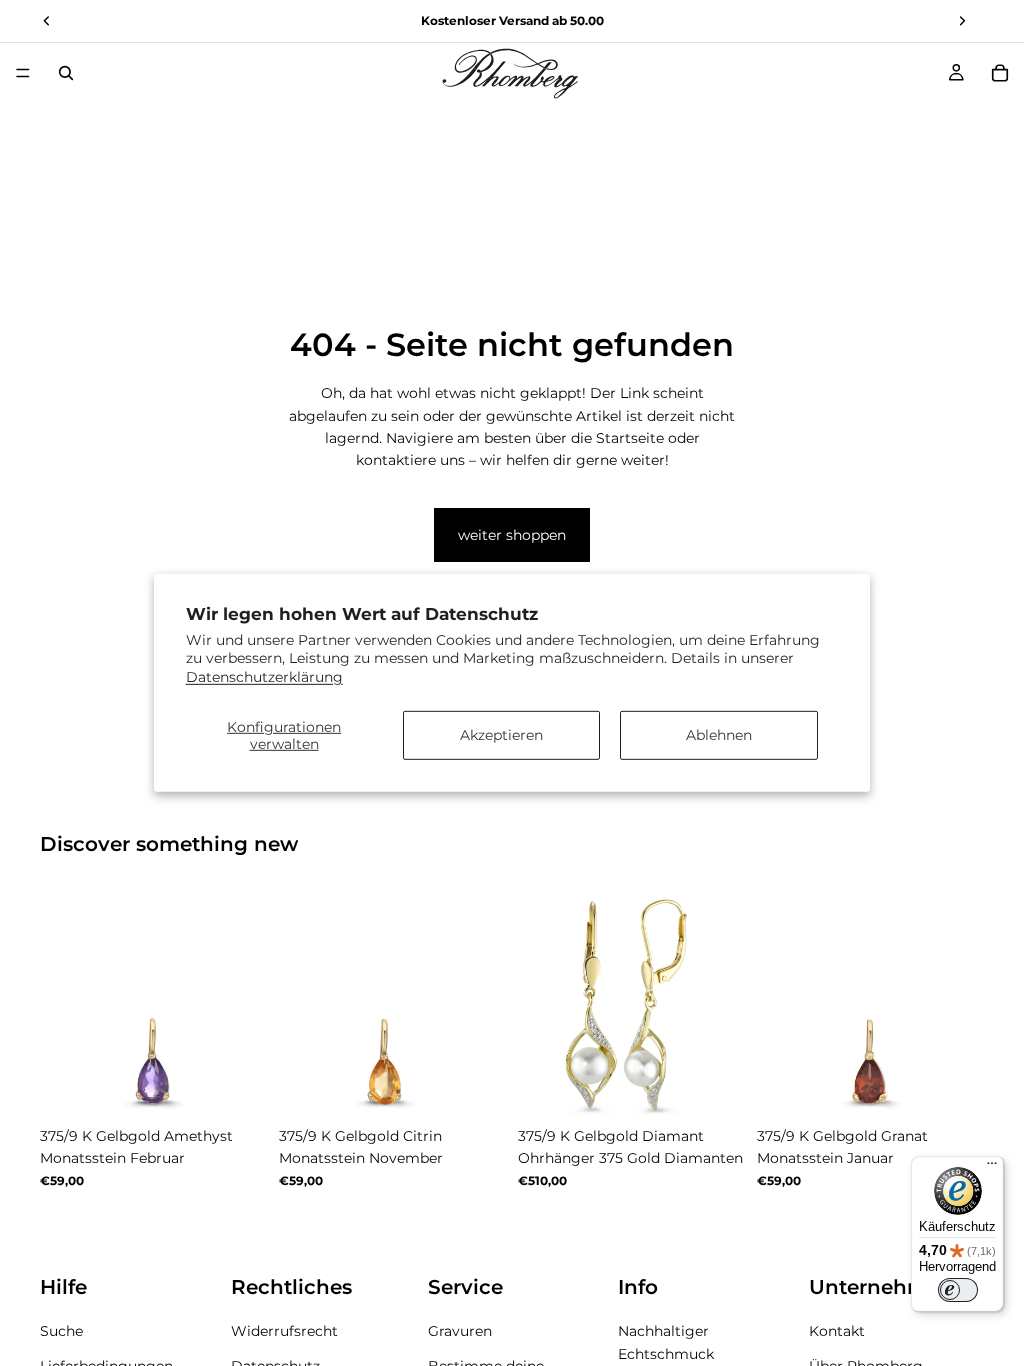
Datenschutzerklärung (264, 676)
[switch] (958, 1290)
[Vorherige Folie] (62, 1004)
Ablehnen (719, 735)
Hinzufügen (731, 1086)
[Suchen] (66, 73)
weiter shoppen (512, 535)
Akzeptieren (501, 735)
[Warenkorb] (1000, 73)
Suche (61, 1332)
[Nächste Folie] (245, 1004)
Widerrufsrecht (284, 1332)
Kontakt (837, 1332)
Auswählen (253, 1086)
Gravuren (460, 1332)
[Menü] (23, 73)
